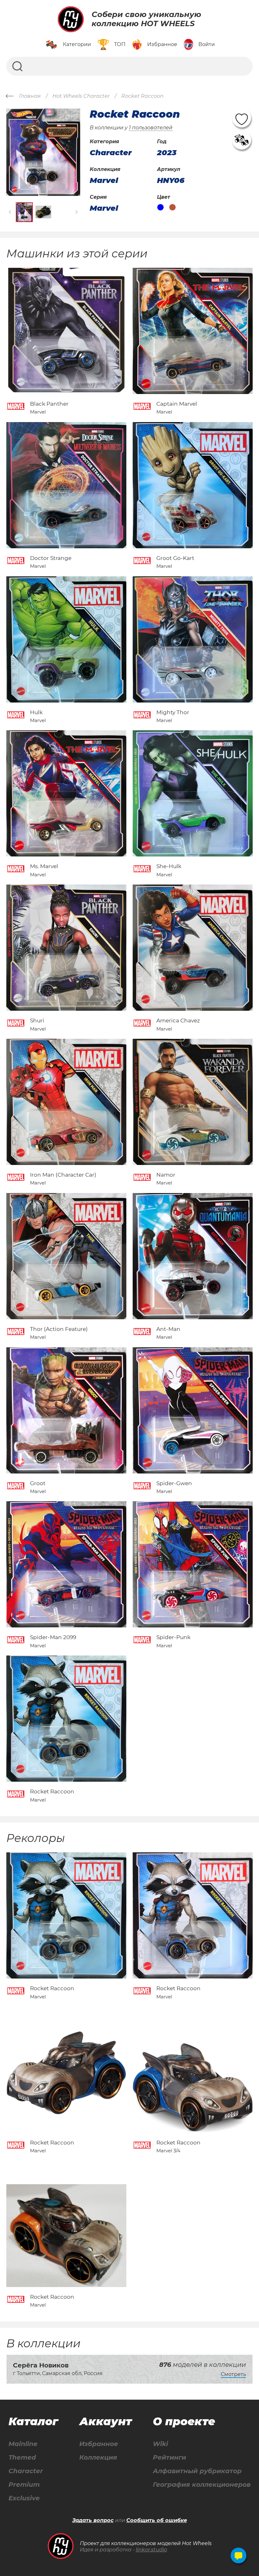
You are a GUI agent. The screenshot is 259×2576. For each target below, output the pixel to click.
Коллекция (98, 2458)
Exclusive (24, 2498)
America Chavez (178, 1020)
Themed (22, 2458)
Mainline (23, 2444)
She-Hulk (169, 866)
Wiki (160, 2444)
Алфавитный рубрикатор (197, 2471)
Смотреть (233, 2374)
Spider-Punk (173, 1637)
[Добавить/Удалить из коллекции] (242, 140)
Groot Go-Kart (175, 558)
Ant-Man (168, 1329)
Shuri (37, 1020)
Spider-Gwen (174, 1483)
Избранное (99, 2444)
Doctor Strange (51, 558)
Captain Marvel (177, 404)
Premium (24, 2485)
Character (26, 2471)
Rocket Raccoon (52, 1791)
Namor (166, 1175)
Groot (38, 1483)
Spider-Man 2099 (53, 1637)
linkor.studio (151, 2550)
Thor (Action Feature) (59, 1329)
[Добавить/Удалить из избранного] (242, 118)
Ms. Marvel (44, 866)
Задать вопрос (93, 2520)
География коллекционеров (202, 2485)
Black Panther (49, 404)
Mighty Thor (173, 712)
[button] (10, 212)
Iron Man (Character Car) (63, 1175)
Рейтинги (169, 2458)
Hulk (36, 712)
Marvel (104, 180)
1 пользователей (151, 128)
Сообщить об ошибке (157, 2520)
